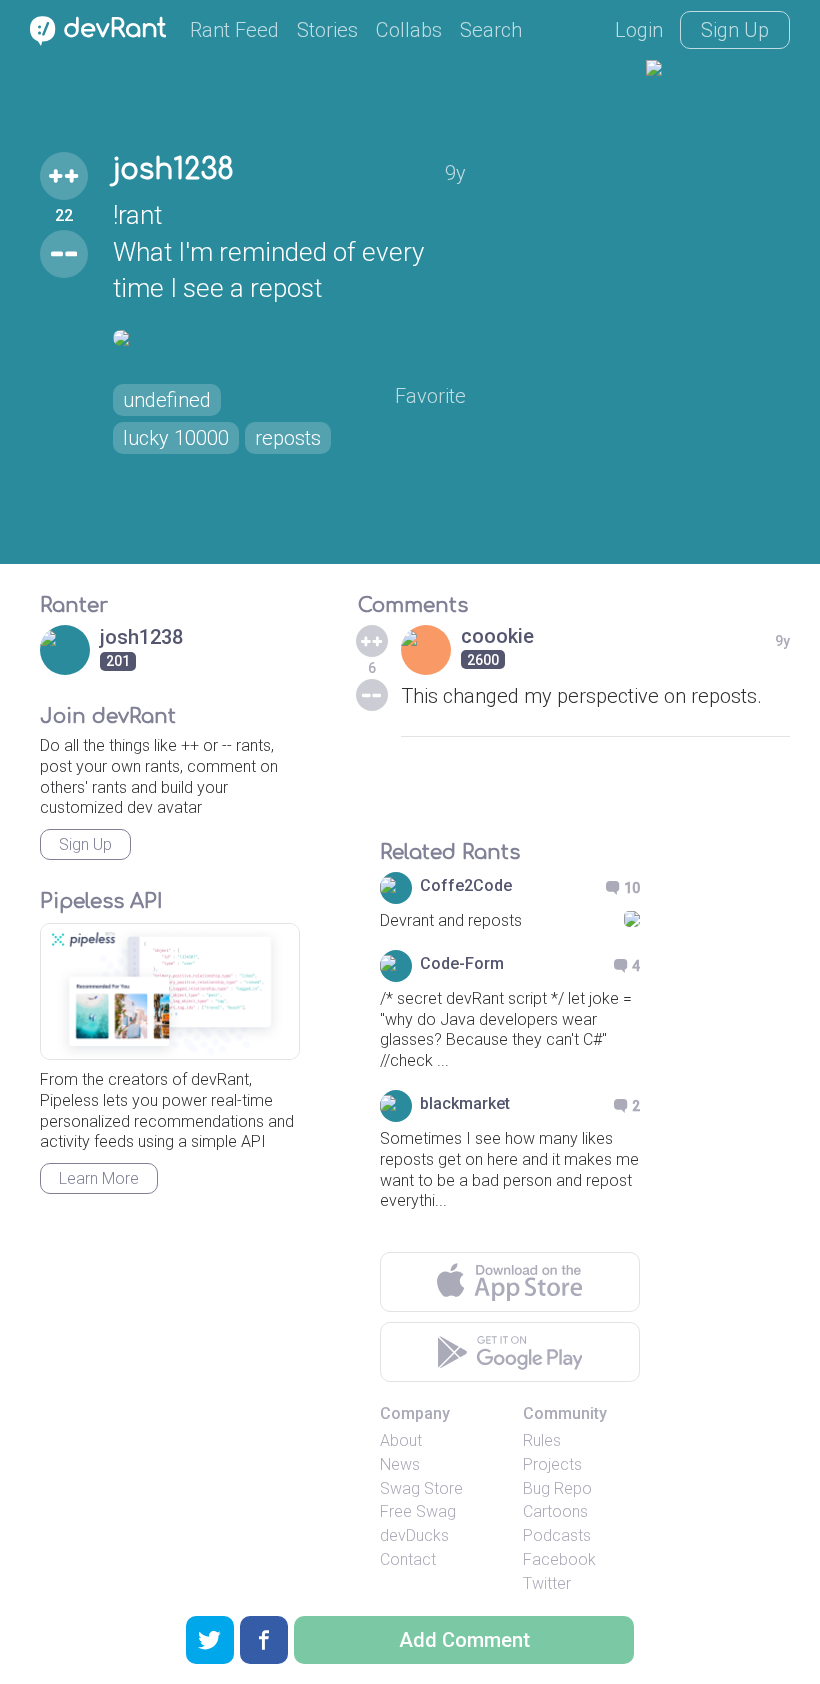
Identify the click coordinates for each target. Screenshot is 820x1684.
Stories (327, 30)
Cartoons (555, 1511)
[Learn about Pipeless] (170, 991)
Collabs (409, 30)
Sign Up (735, 30)
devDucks (414, 1535)
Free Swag (418, 1511)
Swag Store (421, 1488)
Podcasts (557, 1535)
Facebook (559, 1559)
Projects (552, 1464)
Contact (408, 1559)
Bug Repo (557, 1488)
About (401, 1440)
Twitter (547, 1583)
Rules (542, 1440)
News (400, 1464)
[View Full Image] (289, 338)
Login (639, 30)
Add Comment (464, 1640)
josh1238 (173, 170)
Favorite (430, 396)
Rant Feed (234, 30)
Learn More (99, 1178)
